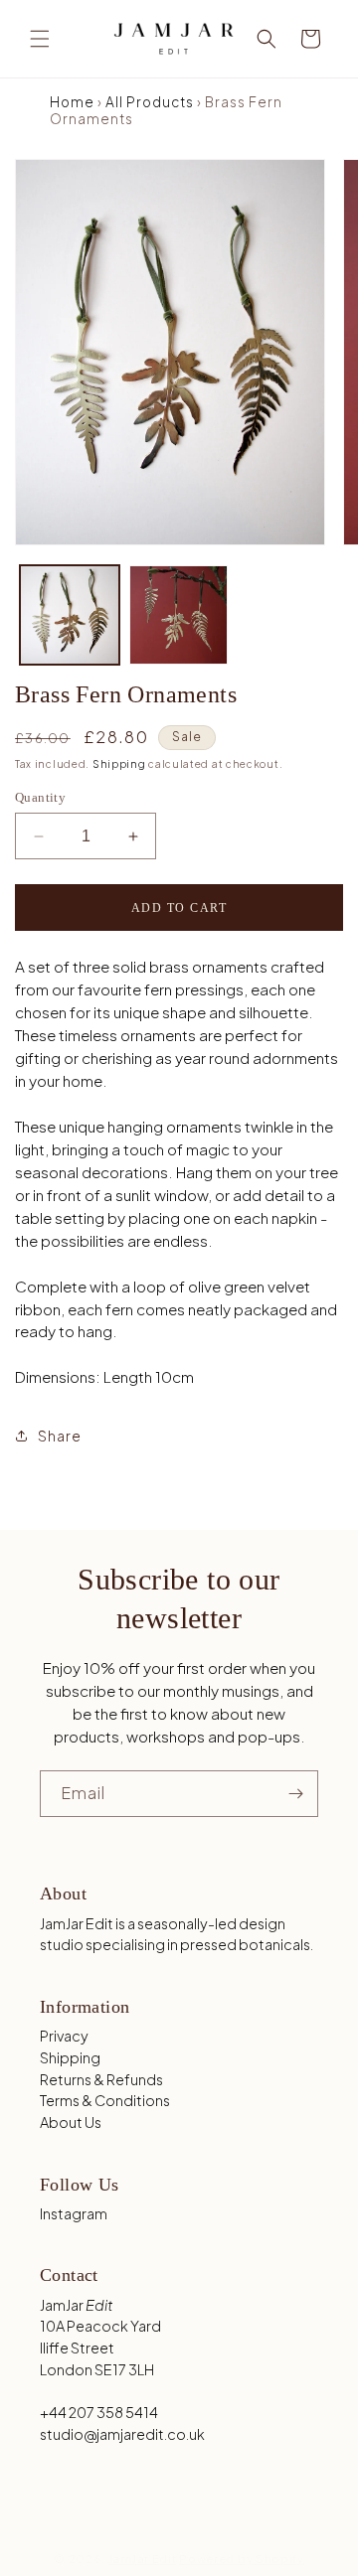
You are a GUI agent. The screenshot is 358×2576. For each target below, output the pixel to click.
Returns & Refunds (101, 2079)
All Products (150, 102)
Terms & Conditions (105, 2100)
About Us (71, 2122)
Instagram (74, 2213)
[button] (40, 39)
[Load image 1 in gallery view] (70, 615)
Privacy (64, 2036)
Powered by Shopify (242, 2559)
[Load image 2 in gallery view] (179, 615)
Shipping (119, 764)
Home (72, 102)
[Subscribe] (295, 1794)
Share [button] (60, 1436)
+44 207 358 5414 (99, 2412)
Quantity (40, 797)
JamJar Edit (143, 2559)
